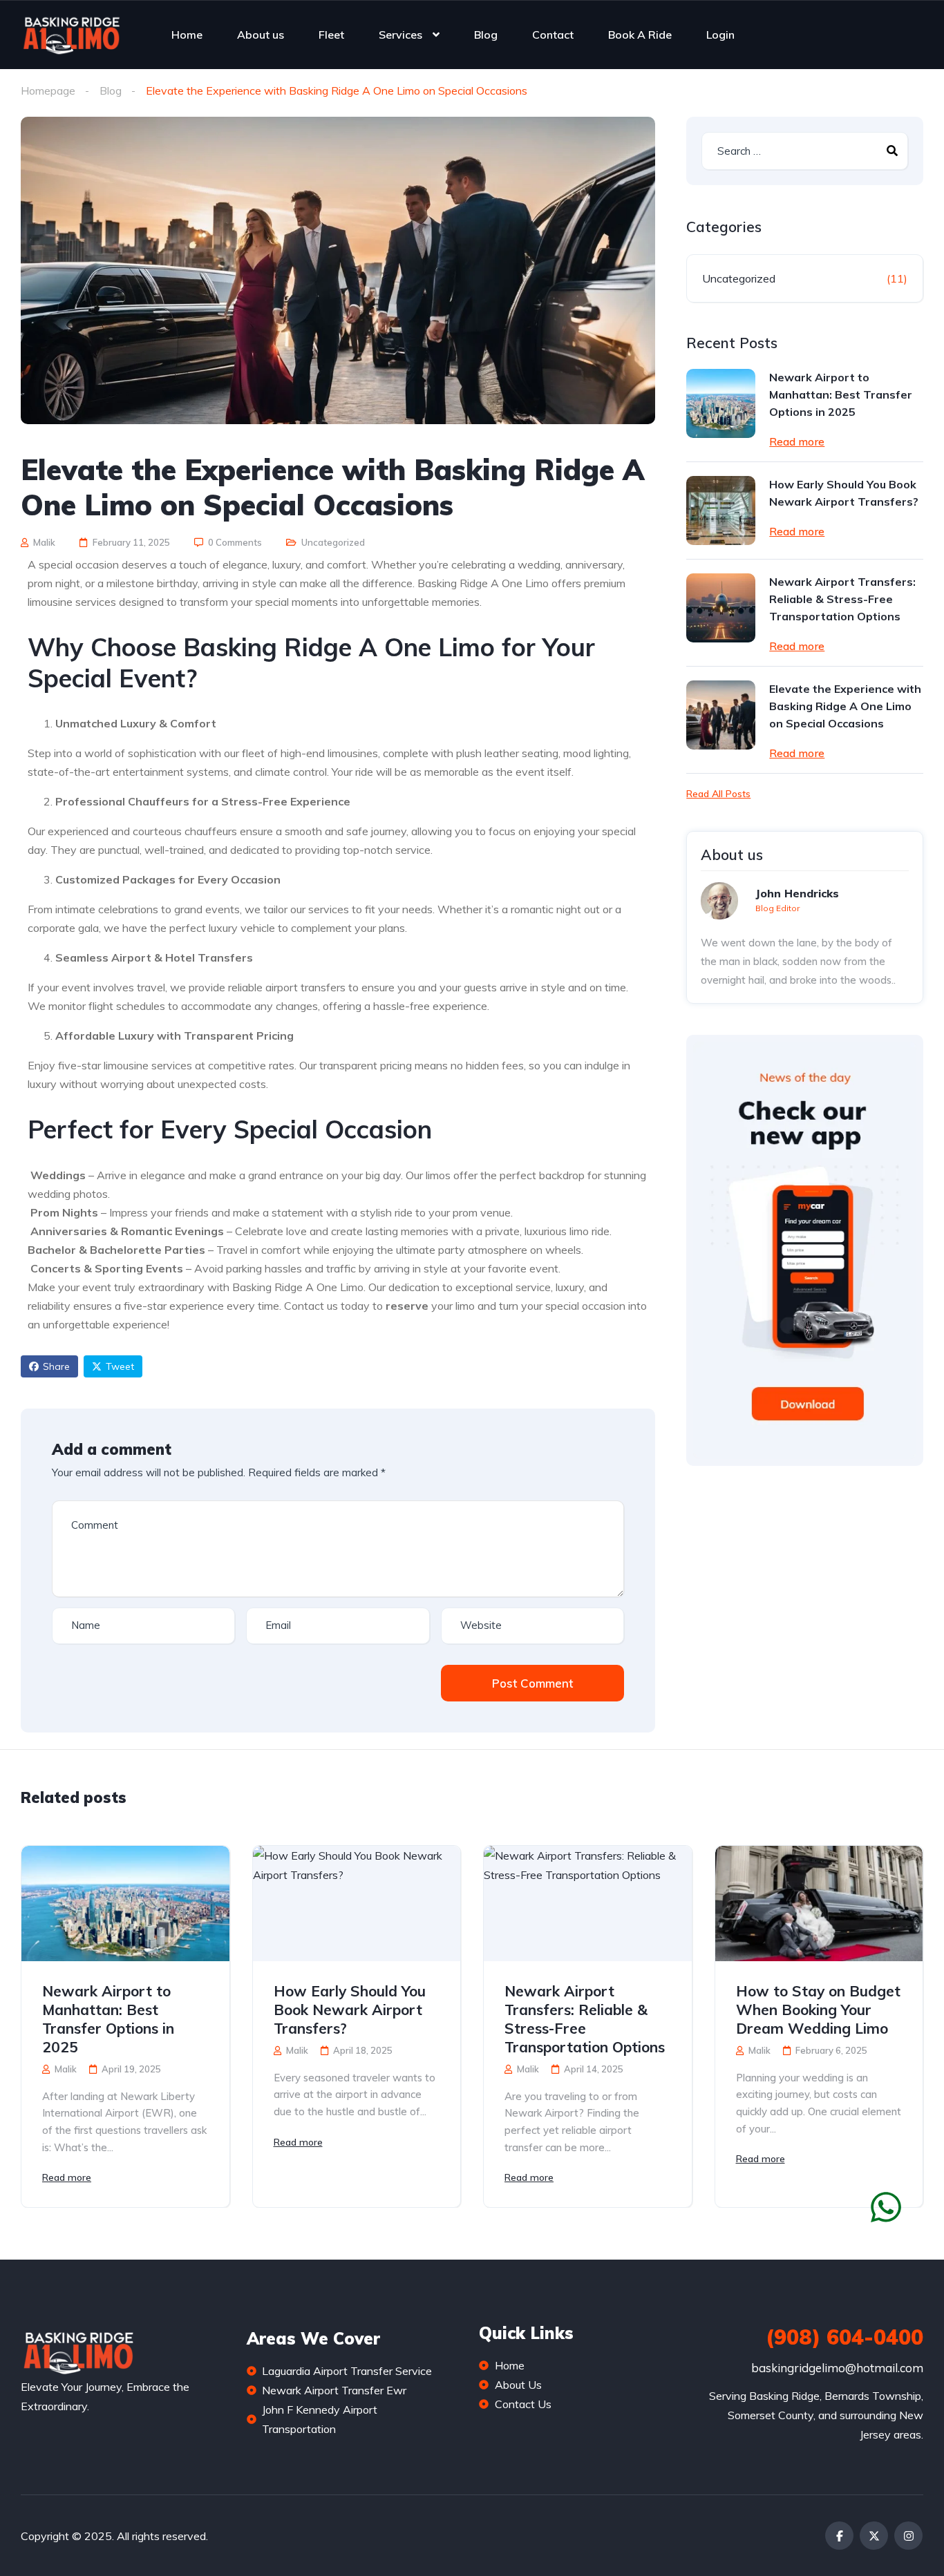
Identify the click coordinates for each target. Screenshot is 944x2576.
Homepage (48, 90)
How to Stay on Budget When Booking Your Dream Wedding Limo (818, 2010)
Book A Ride (640, 35)
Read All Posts (718, 794)
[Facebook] (839, 2536)
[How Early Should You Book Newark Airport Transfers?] (721, 511)
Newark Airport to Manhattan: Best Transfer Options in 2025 (841, 394)
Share (56, 1366)
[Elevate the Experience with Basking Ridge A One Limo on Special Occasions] (721, 715)
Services (400, 35)
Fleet (331, 35)
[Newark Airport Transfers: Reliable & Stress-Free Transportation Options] (721, 608)
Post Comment (532, 1683)
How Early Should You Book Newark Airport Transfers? (844, 493)
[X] (874, 2536)
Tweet (120, 1366)
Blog (486, 35)
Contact (553, 35)
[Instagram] (908, 2536)
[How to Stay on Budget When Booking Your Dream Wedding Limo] (819, 1904)
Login (720, 35)
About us (261, 35)
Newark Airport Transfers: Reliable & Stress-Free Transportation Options (842, 599)
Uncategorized (333, 542)
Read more (797, 441)
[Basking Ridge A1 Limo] (71, 35)
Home (187, 35)
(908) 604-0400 (844, 2337)
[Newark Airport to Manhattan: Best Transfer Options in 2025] (721, 403)
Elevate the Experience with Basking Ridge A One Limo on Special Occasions (845, 706)
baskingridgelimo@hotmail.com (837, 2368)
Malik (43, 542)
